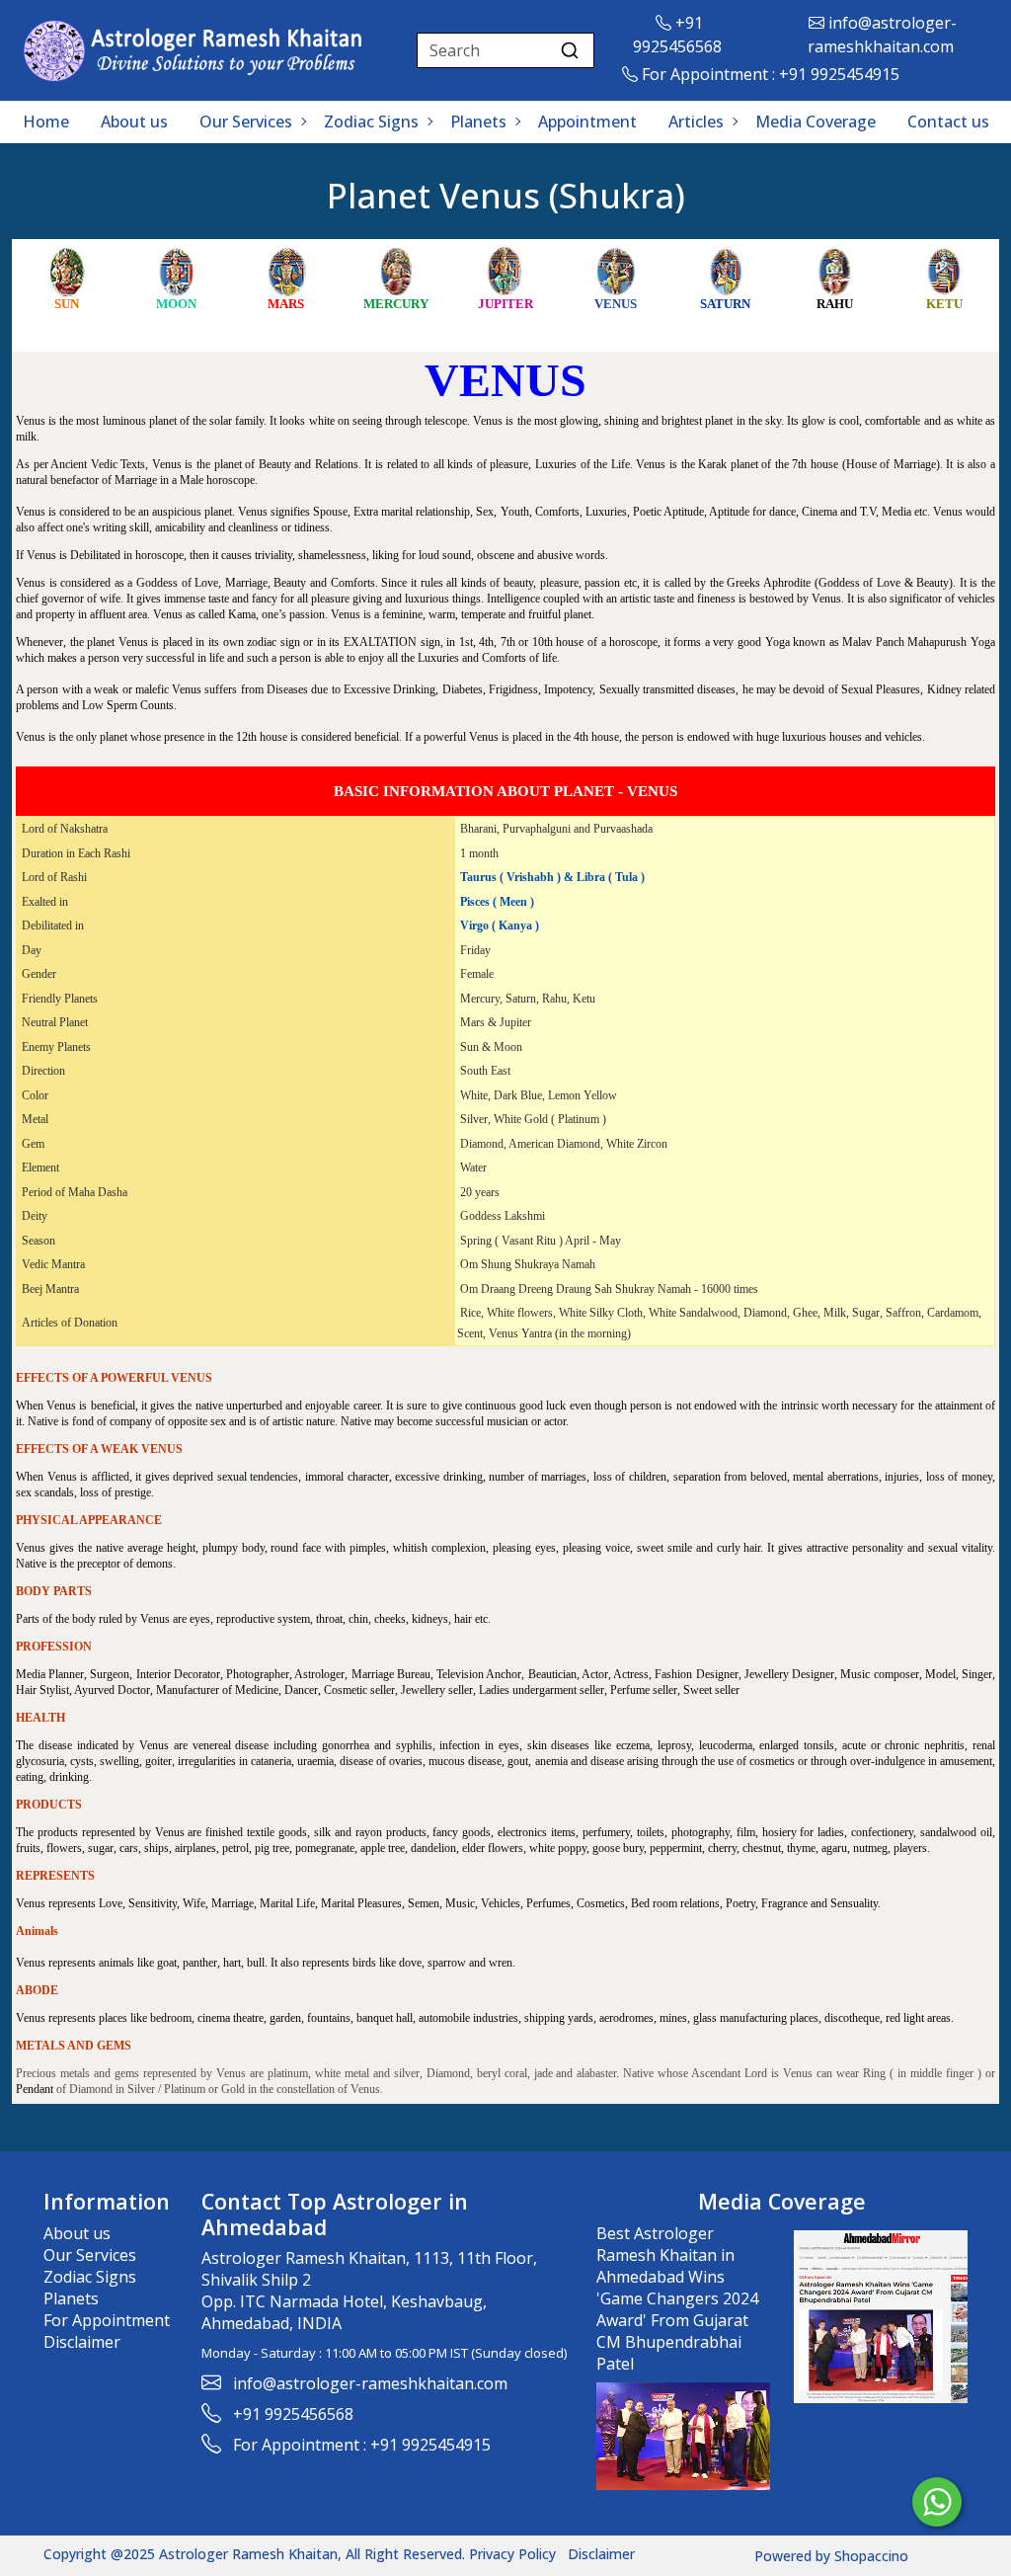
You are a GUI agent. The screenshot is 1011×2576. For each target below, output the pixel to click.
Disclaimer (82, 2342)
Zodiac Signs (371, 121)
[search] (570, 50)
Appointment (587, 121)
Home (46, 121)
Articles (696, 121)
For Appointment (107, 2320)
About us (134, 121)
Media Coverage (816, 121)
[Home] (194, 50)
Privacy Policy (512, 2554)
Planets (478, 121)
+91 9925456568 (293, 2414)
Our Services (246, 121)
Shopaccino (871, 2556)
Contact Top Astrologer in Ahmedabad (335, 2214)
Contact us (948, 121)
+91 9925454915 (839, 74)
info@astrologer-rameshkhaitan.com (370, 2383)
